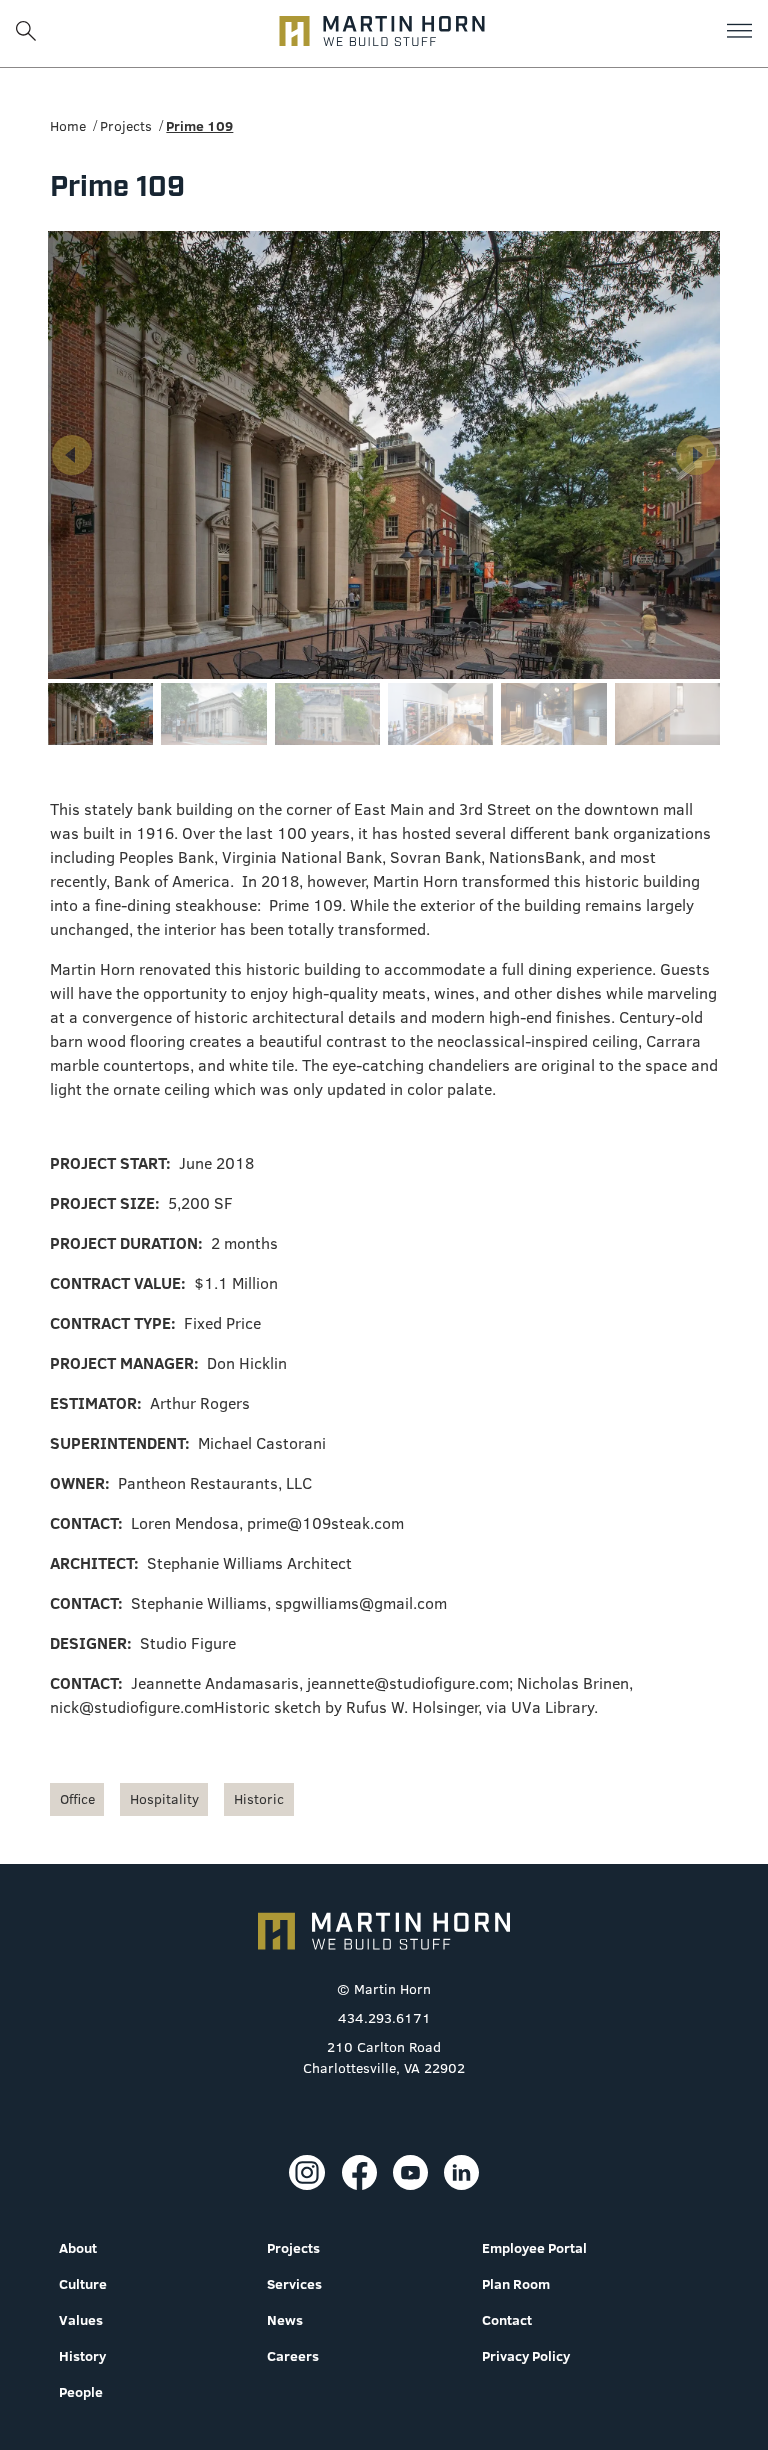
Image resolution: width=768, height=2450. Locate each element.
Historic (259, 1799)
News (285, 2320)
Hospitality (164, 1799)
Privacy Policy (526, 2356)
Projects (126, 126)
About (78, 2248)
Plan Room (516, 2284)
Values (81, 2320)
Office (77, 1799)
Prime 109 (199, 126)
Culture (83, 2284)
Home (68, 126)
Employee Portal (534, 2248)
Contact (507, 2320)
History (82, 2356)
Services (294, 2284)
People (81, 2392)
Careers (293, 2356)
